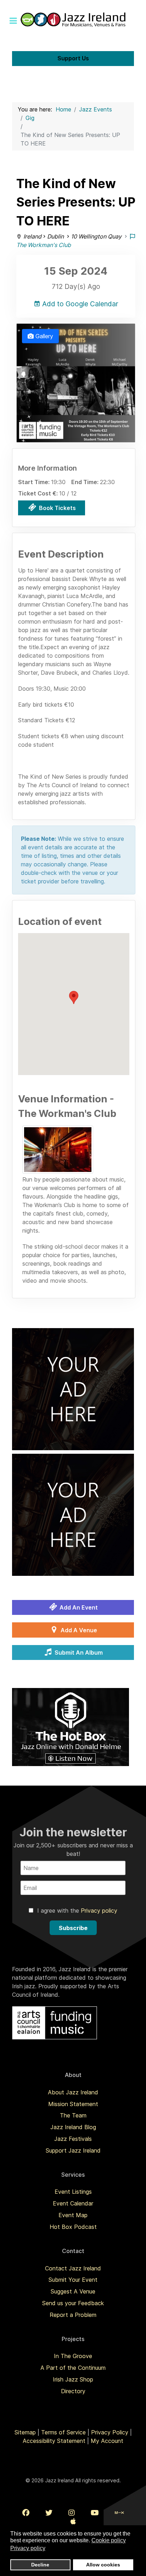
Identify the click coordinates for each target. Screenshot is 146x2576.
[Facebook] (26, 2513)
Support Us (73, 58)
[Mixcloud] (119, 2513)
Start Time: (35, 482)
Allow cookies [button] (103, 2565)
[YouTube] (95, 2513)
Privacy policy (99, 1911)
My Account (107, 2441)
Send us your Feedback (73, 2303)
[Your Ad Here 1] (73, 1388)
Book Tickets (57, 508)
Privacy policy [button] (28, 2548)
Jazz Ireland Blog (73, 2127)
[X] (49, 2513)
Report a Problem (73, 2315)
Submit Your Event (73, 2280)
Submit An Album (78, 1653)
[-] (58, 1150)
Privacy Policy (110, 2432)
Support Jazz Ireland (73, 2150)
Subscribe (73, 1928)
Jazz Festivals (73, 2139)
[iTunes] (73, 2521)
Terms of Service (63, 2432)
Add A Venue (78, 1630)
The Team (73, 2115)
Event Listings (73, 2192)
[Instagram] (72, 2513)
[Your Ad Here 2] (73, 1514)
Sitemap (25, 2432)
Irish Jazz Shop (73, 2379)
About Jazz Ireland (73, 2092)
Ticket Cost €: (39, 493)
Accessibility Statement (54, 2441)
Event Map (73, 2215)
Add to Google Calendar (79, 304)
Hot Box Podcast (73, 2227)
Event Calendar (73, 2203)
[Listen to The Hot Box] (71, 1726)
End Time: (86, 482)
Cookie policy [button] (109, 2540)
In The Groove (73, 2356)
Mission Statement (73, 2104)
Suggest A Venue (73, 2291)
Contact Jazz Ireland (73, 2268)
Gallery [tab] (43, 336)
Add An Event (78, 1607)
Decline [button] (40, 2565)
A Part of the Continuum (73, 2368)
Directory (73, 2391)
